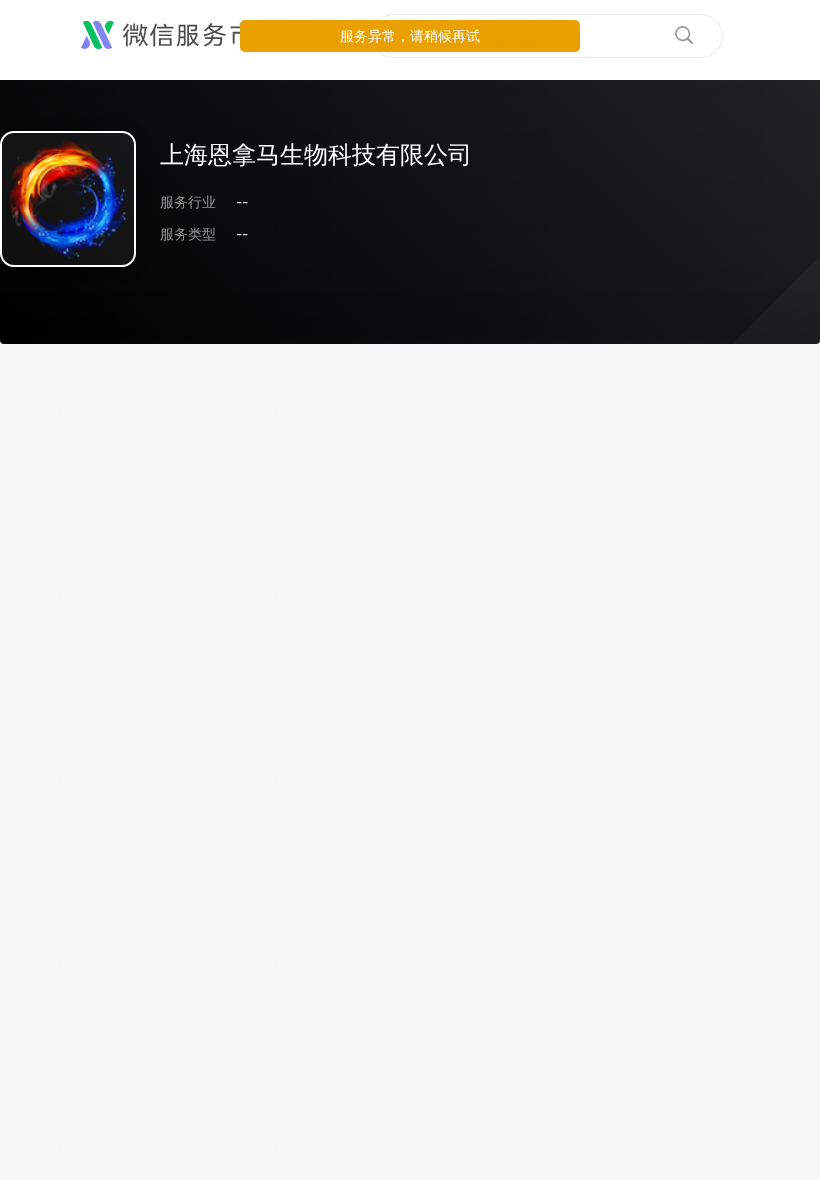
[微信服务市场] (179, 36)
